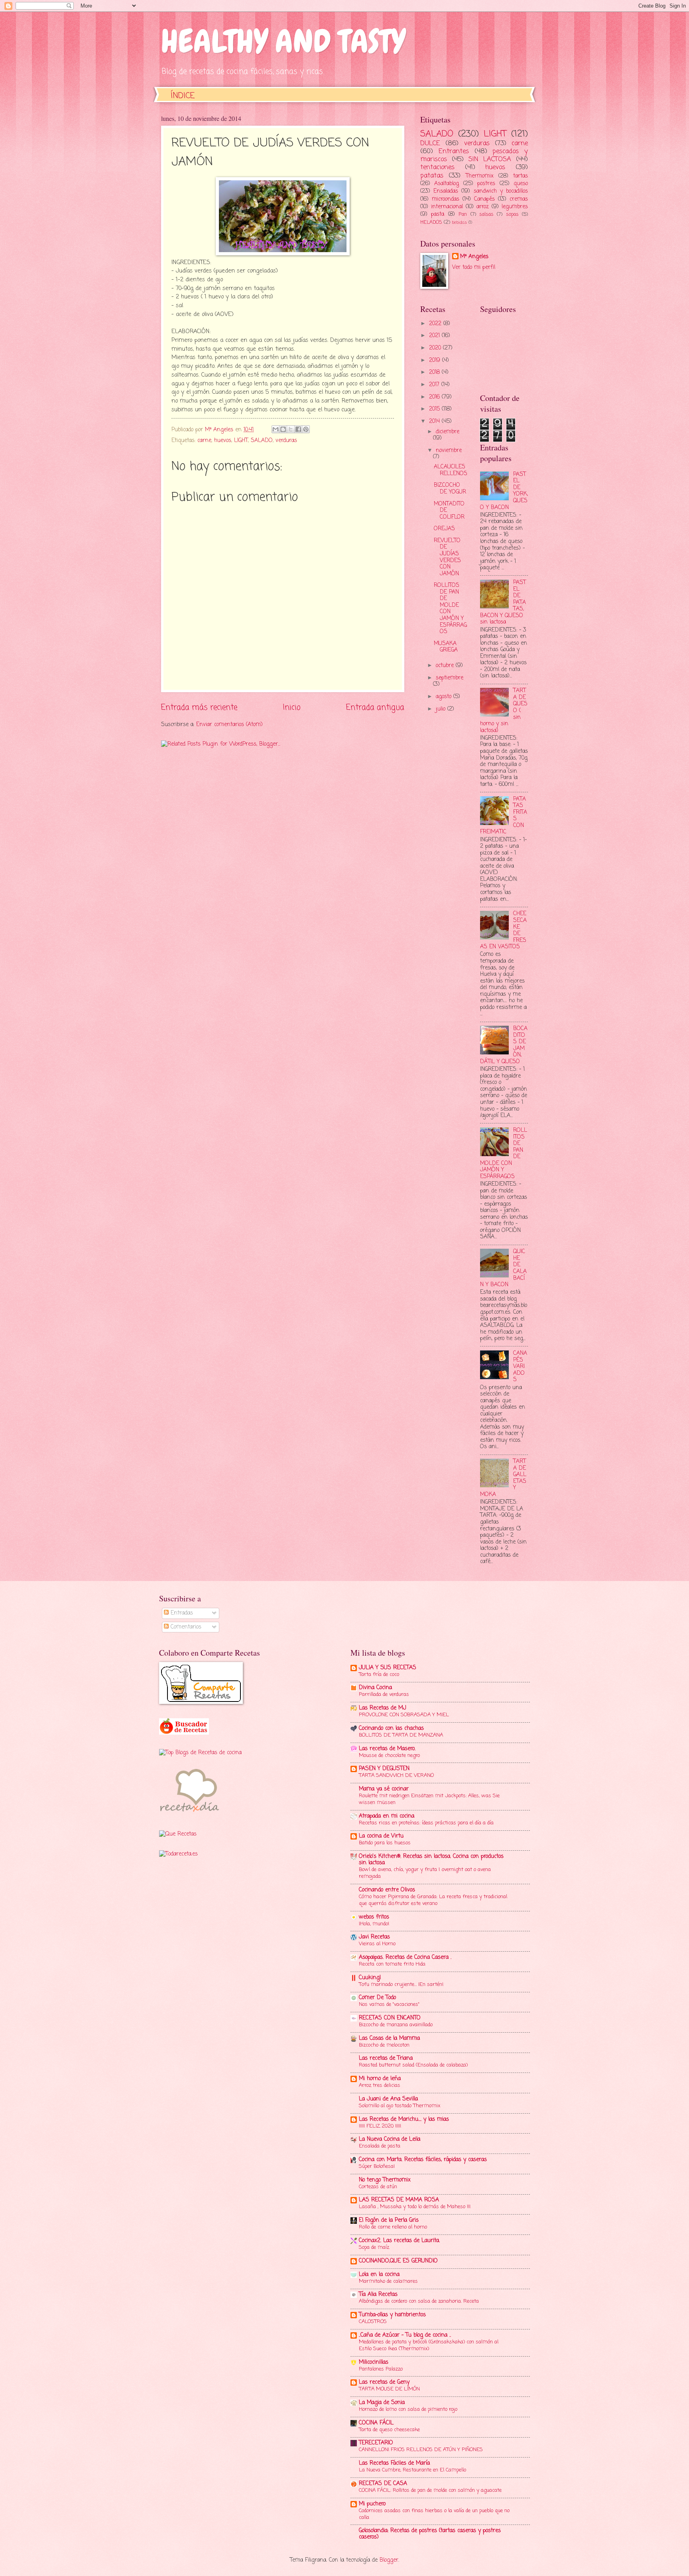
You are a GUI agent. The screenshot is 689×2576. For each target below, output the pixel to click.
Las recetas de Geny (384, 2382)
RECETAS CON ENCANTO (390, 2018)
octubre (446, 666)
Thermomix (480, 176)
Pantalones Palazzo (381, 2369)
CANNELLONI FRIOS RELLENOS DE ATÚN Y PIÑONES (421, 2450)
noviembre (449, 451)
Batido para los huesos (385, 1843)
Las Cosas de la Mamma (389, 2038)
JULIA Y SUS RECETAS (388, 1668)
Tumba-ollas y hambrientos (392, 2315)
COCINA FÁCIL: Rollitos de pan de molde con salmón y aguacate (430, 2490)
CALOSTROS (373, 2322)
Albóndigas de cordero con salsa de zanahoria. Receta (419, 2301)
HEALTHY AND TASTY (283, 41)
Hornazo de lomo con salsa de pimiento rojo (408, 2409)
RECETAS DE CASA (383, 2484)
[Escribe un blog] (283, 429)
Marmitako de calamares (388, 2281)
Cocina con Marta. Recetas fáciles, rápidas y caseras (423, 2160)
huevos (223, 441)
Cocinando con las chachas (391, 1728)
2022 (436, 324)
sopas (512, 214)
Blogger (389, 2560)
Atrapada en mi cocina (387, 1816)
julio (442, 709)
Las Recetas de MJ (383, 1708)
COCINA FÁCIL (376, 2423)
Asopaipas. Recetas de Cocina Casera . (405, 1957)
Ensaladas (446, 191)
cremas (519, 199)
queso (521, 184)
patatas (432, 176)
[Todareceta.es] (178, 1854)
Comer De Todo (377, 1998)
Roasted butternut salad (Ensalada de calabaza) (413, 2065)
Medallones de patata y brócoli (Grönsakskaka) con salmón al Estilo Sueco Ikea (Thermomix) (429, 2345)
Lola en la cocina (379, 2275)
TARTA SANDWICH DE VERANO (396, 1776)
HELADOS (431, 222)
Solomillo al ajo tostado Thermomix (400, 2106)
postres (486, 184)
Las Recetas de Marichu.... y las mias (404, 2119)
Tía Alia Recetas (378, 2295)
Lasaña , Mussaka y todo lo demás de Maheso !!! (415, 2207)
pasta (438, 214)
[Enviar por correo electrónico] (276, 429)
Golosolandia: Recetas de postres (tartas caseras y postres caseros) (430, 2534)
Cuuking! (370, 1978)
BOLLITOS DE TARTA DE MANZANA (401, 1735)
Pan (463, 214)
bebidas (459, 223)
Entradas (181, 1613)
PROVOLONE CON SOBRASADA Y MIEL (404, 1715)
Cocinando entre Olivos (387, 1890)
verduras (286, 441)
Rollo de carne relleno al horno (393, 2227)
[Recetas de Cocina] (189, 1815)
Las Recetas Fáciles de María (394, 2463)
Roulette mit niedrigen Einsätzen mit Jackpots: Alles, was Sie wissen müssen (429, 1799)
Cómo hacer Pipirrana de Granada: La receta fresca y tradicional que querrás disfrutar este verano (433, 1900)
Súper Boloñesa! (377, 2166)
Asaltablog (447, 184)
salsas (486, 214)
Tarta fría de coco (379, 1675)
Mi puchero (372, 2504)
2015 (435, 409)
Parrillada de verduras (384, 1695)
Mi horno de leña (380, 2079)
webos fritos (374, 1917)
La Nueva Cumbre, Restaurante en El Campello (412, 2470)
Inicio (292, 708)
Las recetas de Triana (386, 2058)
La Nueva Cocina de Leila (390, 2139)
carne (204, 441)
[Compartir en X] (291, 429)
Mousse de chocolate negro (389, 1756)
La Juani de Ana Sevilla (388, 2099)
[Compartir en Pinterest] (306, 429)
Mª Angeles (474, 257)
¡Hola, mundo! (374, 1924)
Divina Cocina (375, 1688)
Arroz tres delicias (380, 2085)
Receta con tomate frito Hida (392, 1964)
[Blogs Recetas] (200, 1753)
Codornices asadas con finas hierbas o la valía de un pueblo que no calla (434, 2514)
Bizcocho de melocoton (384, 2045)
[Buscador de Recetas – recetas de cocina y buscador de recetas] (184, 1733)
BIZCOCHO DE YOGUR (450, 489)
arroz (483, 207)
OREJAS (444, 529)
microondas (446, 199)
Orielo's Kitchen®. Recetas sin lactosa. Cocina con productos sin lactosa (431, 1860)
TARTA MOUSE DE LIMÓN (389, 2389)
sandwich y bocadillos (501, 191)
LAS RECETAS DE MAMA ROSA (399, 2200)
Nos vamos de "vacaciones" (389, 2005)
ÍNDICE (183, 96)
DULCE (430, 143)
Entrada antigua (375, 708)
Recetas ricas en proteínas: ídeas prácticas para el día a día (426, 1823)
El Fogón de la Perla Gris (389, 2220)
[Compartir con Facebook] (298, 429)
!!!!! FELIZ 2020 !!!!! (380, 2126)
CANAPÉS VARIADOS (520, 1367)
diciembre (448, 432)
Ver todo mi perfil (474, 267)
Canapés (484, 199)
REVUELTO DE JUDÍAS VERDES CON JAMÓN (447, 557)
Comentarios (185, 1627)
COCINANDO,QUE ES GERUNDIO (398, 2261)
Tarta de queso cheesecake (389, 2430)
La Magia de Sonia (382, 2403)
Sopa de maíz (374, 2247)
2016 (435, 397)
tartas (521, 176)
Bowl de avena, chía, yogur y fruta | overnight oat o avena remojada (425, 1873)
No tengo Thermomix (385, 2180)
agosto (445, 697)
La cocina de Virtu (381, 1836)
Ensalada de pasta (380, 2146)
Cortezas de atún (378, 2187)
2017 (435, 385)
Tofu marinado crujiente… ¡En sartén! (401, 1985)
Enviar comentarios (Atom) (229, 725)
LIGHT (241, 441)
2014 (435, 421)
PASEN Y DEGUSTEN (384, 1769)
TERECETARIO (376, 2443)
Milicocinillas (374, 2362)
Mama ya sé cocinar (384, 1789)
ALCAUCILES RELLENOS (451, 470)
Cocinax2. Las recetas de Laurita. (399, 2241)
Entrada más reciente (199, 708)
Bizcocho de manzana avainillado (396, 2025)
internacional (447, 207)
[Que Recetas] (178, 1834)
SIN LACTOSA (490, 159)
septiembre (450, 678)
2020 (436, 348)
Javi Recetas (374, 1937)
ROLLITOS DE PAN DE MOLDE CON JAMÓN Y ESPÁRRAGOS (450, 609)
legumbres (515, 207)
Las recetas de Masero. (387, 1749)
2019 (436, 360)
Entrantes (454, 151)
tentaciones (437, 167)
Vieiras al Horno (377, 1944)
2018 (435, 372)
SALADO (262, 441)
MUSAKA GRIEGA (446, 647)
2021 (435, 336)
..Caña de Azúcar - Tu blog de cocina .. (405, 2335)
